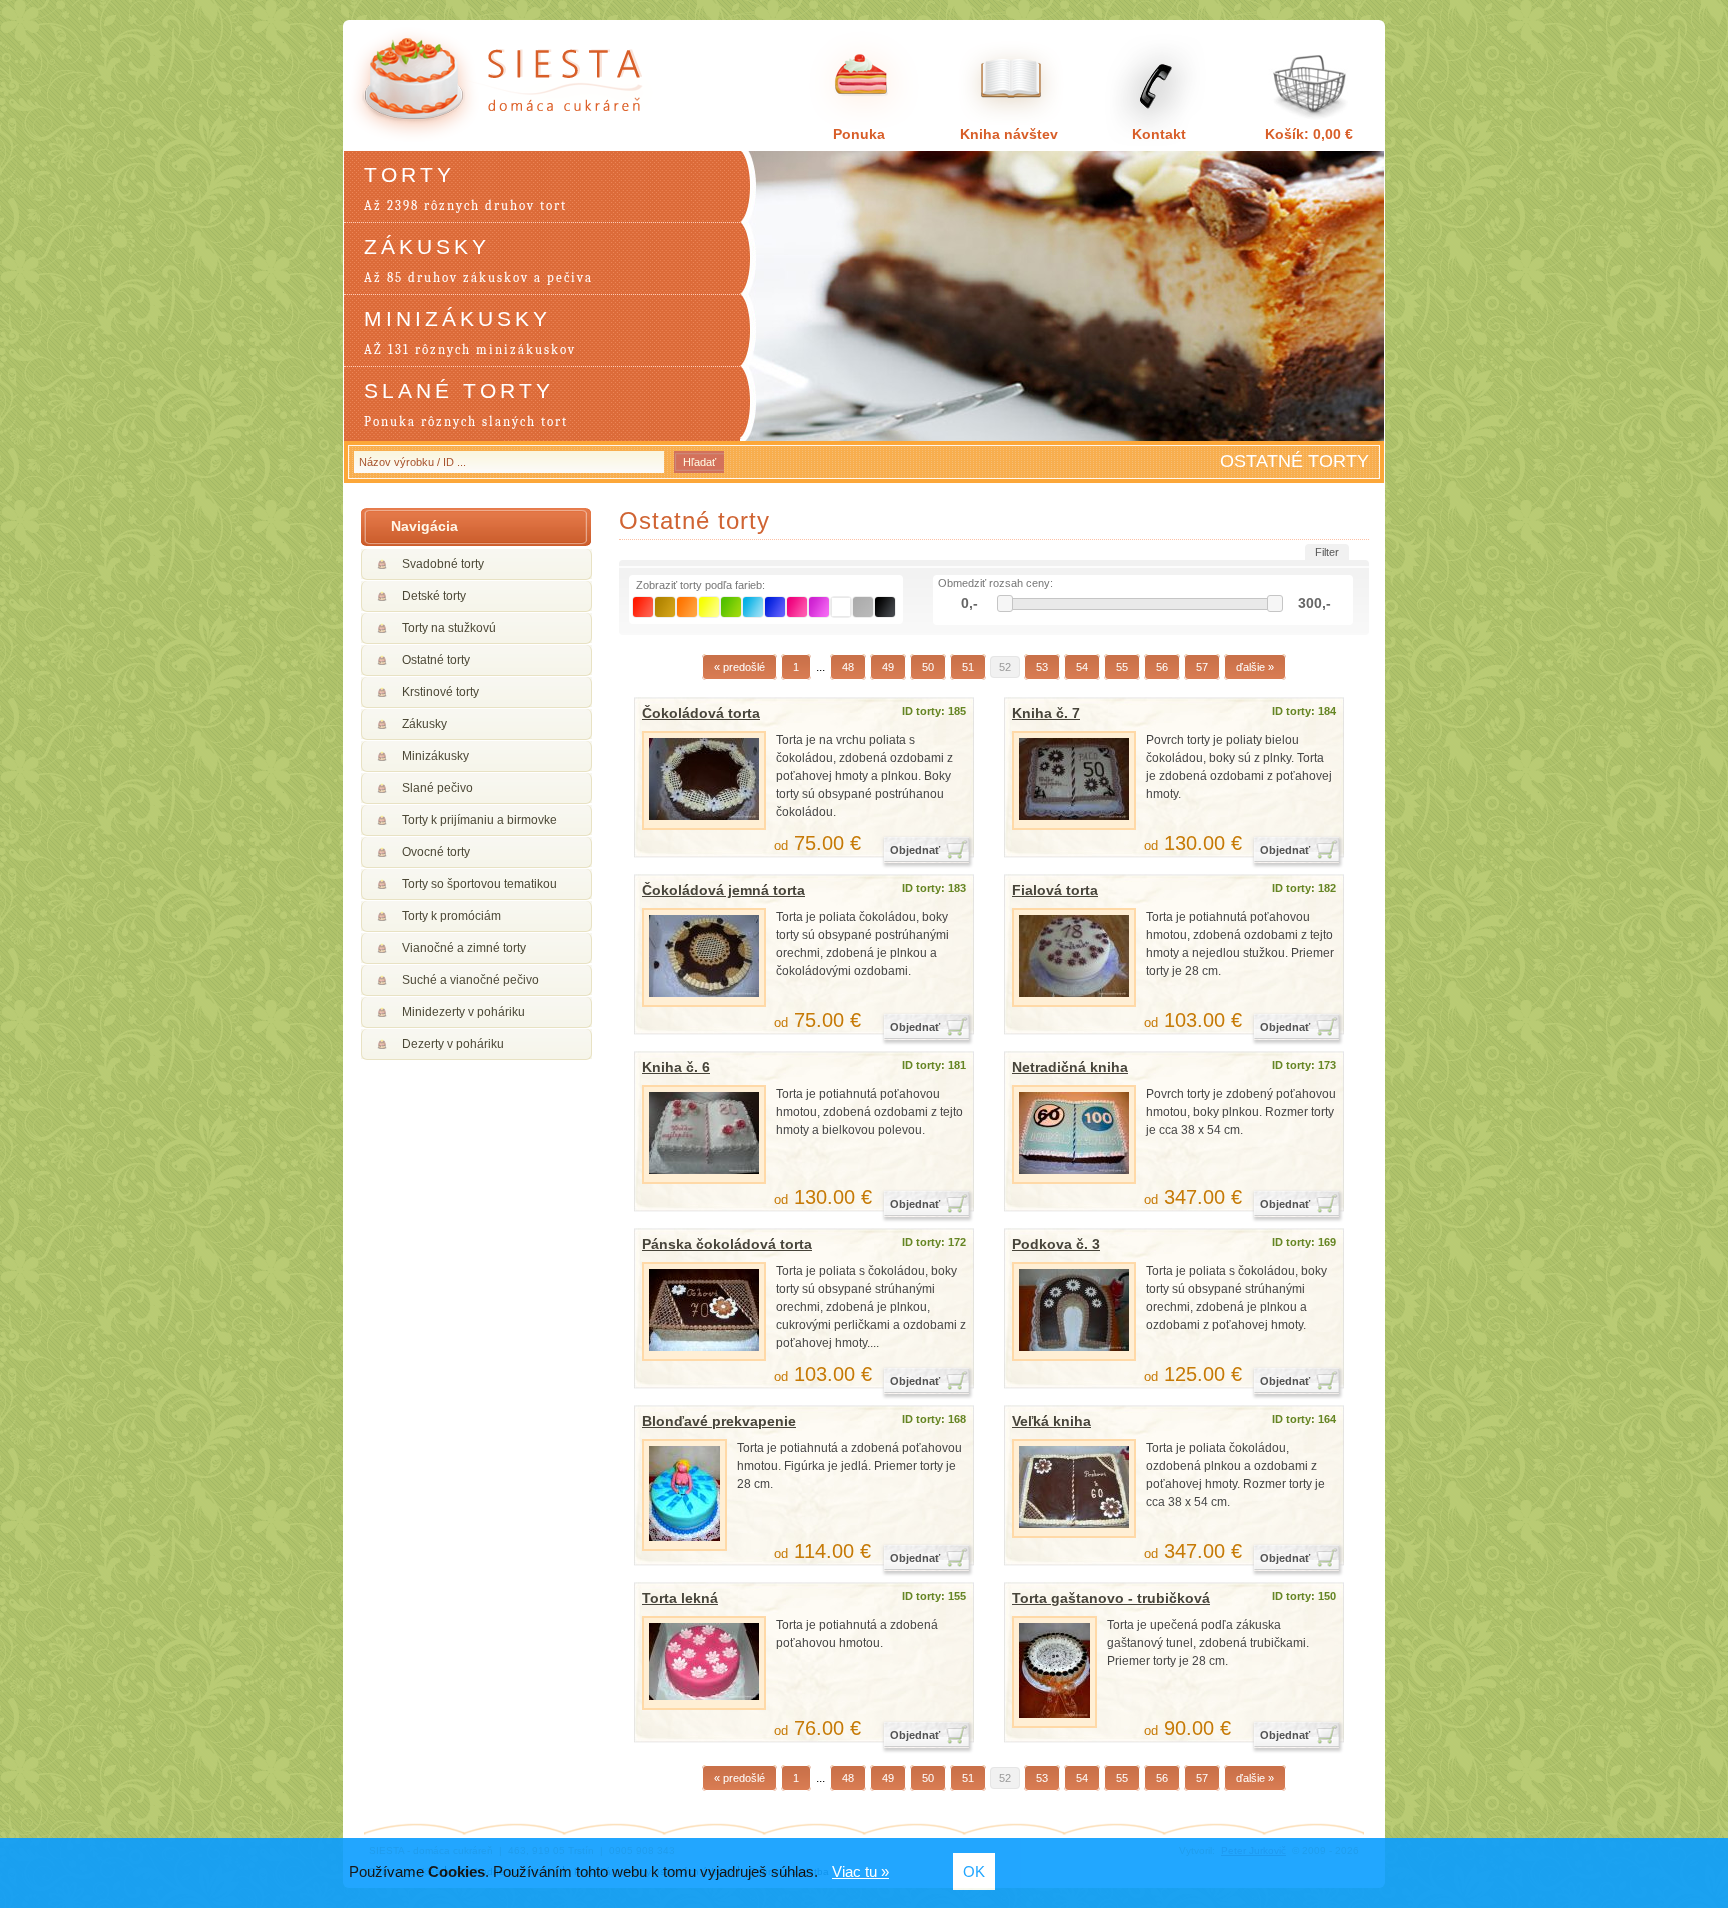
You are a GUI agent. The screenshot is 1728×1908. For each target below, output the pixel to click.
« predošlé (739, 667)
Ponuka (859, 134)
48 (848, 667)
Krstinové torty (440, 692)
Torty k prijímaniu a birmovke (479, 820)
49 (888, 667)
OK (974, 1871)
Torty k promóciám (451, 916)
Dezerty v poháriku (453, 1044)
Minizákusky (435, 756)
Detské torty (434, 596)
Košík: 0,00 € (1309, 134)
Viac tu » (860, 1871)
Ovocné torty (436, 852)
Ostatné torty (436, 660)
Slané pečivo (437, 788)
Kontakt (1159, 134)
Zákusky (424, 724)
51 (968, 667)
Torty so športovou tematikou (479, 884)
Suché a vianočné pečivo (470, 980)
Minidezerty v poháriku (463, 1012)
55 (1122, 667)
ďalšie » (1255, 667)
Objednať (915, 850)
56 (1162, 667)
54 (1082, 667)
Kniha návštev (1009, 134)
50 (928, 667)
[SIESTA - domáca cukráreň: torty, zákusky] (511, 86)
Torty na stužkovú (449, 628)
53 (1042, 667)
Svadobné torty (443, 564)
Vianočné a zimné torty (464, 948)
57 (1202, 667)
